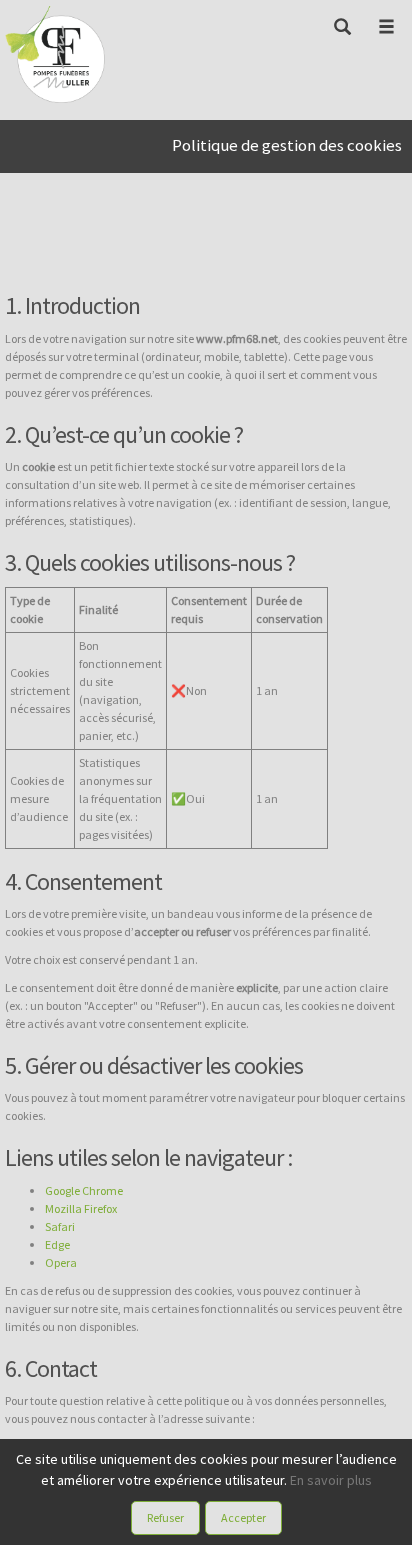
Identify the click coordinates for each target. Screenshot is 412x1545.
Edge (57, 1244)
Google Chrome (84, 1190)
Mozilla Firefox (81, 1208)
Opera (61, 1262)
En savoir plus (331, 1480)
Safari (60, 1226)
